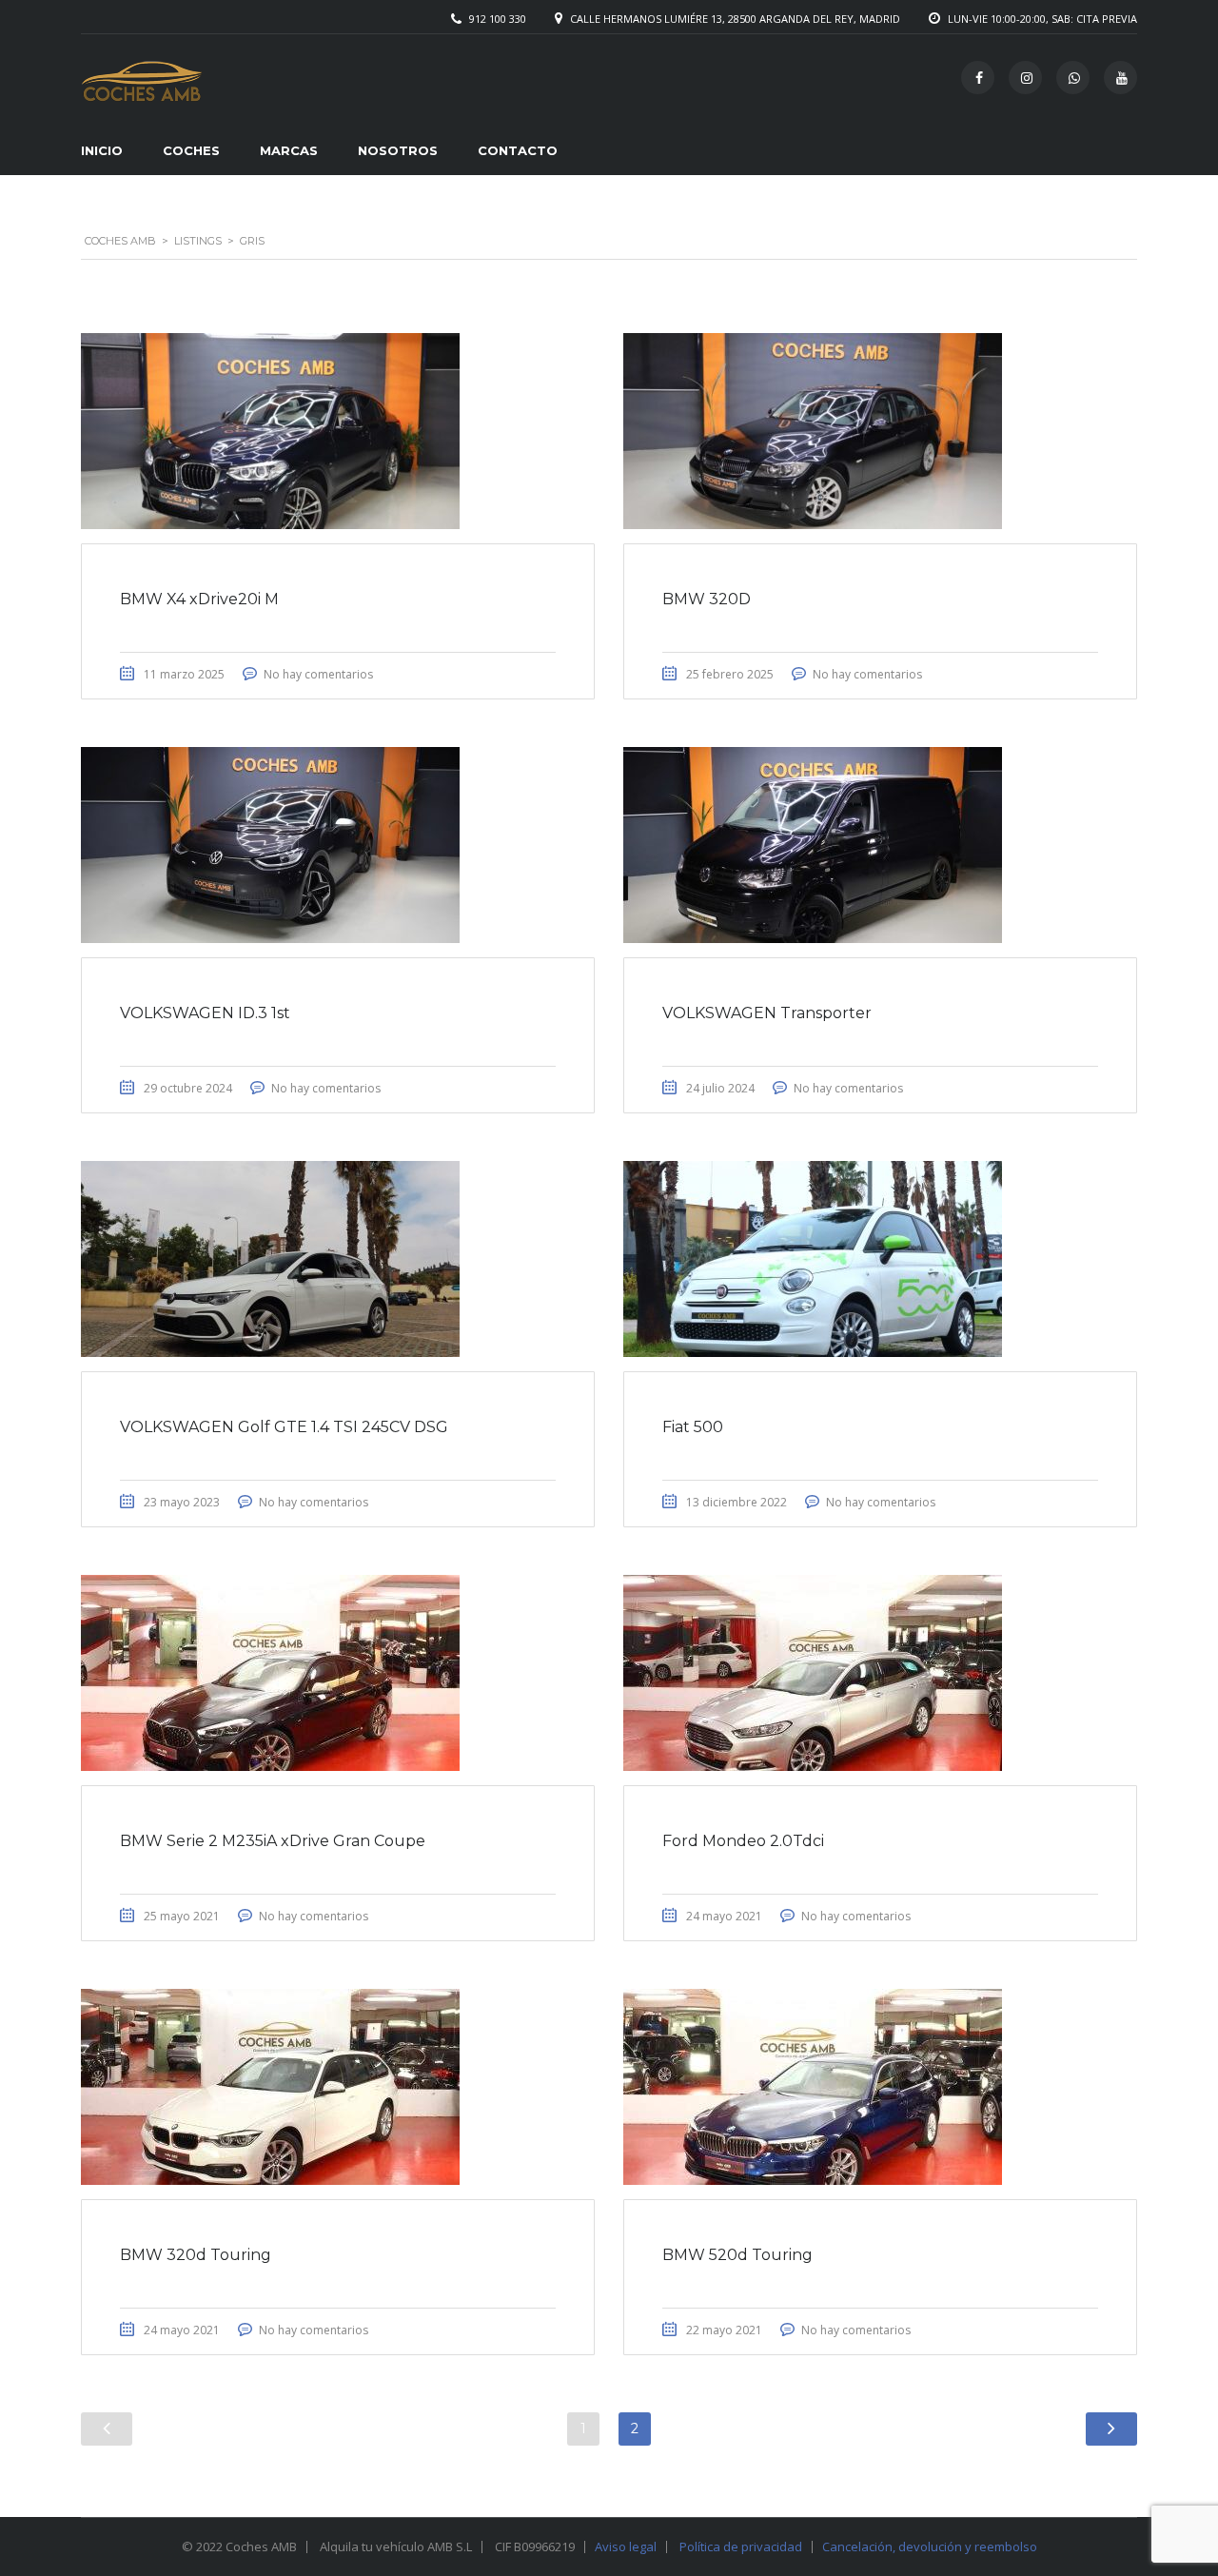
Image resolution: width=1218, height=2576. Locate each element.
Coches (191, 150)
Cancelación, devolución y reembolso (930, 2547)
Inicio (102, 150)
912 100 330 (498, 19)
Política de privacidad (741, 2547)
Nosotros (398, 150)
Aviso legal (626, 2547)
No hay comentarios (318, 674)
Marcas (289, 150)
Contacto (518, 150)
